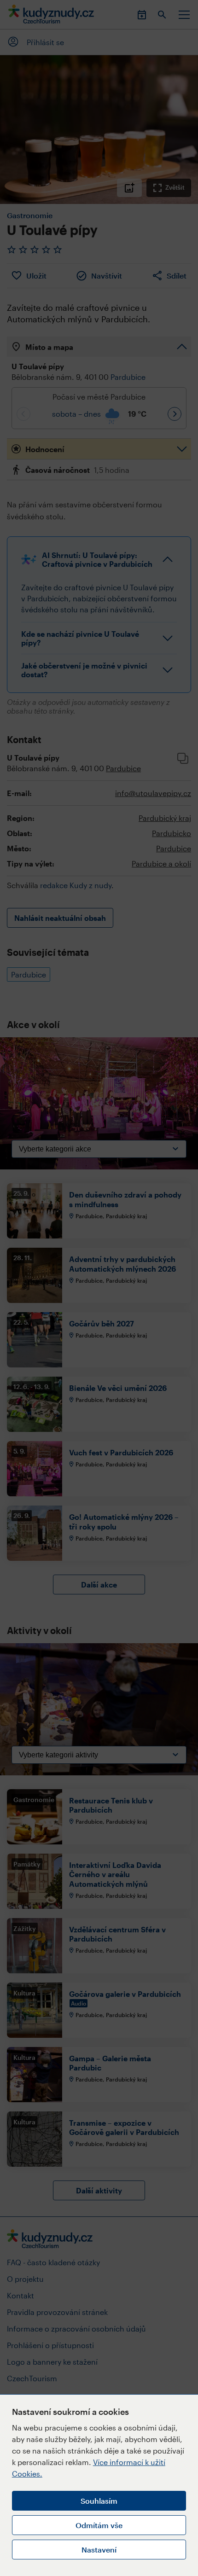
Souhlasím (99, 2501)
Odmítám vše (99, 2525)
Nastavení (99, 2550)
